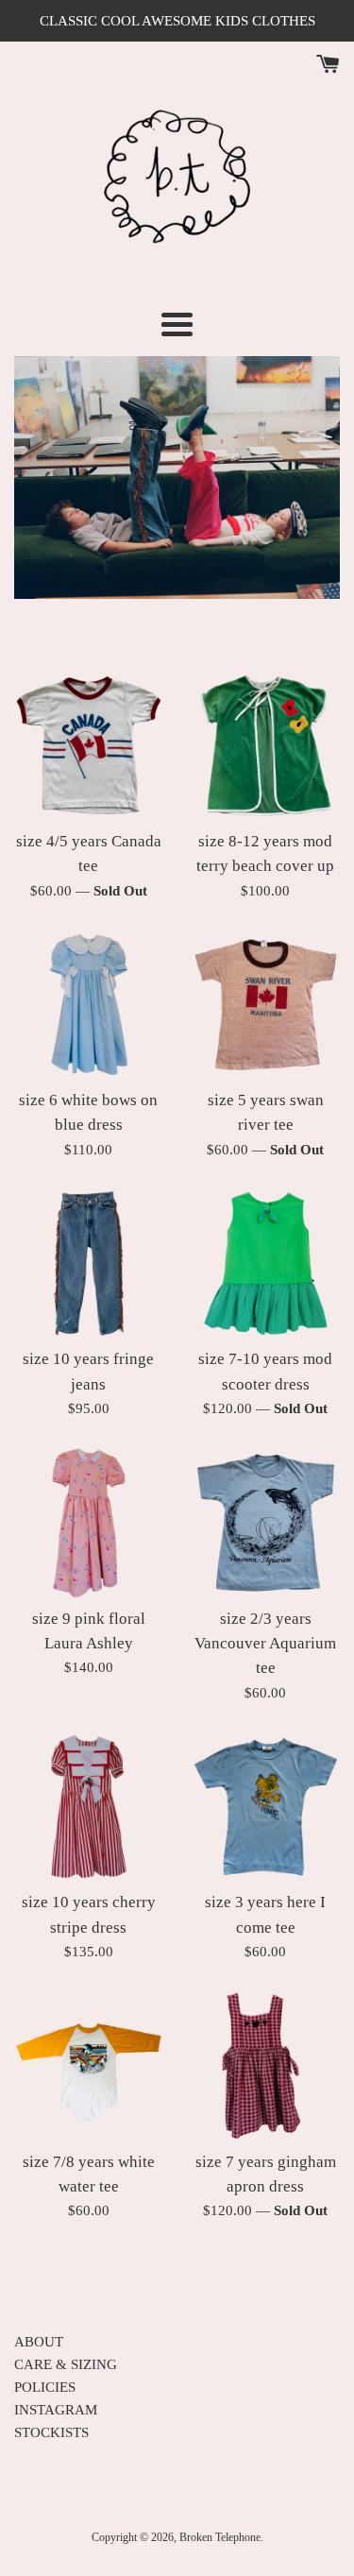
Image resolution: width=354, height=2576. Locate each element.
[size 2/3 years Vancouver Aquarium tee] (266, 1523)
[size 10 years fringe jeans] (89, 1264)
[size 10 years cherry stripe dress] (89, 1807)
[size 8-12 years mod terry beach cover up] (266, 745)
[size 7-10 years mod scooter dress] (266, 1264)
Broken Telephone (220, 2537)
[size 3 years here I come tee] (266, 1807)
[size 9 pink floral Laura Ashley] (89, 1523)
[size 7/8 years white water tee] (89, 2066)
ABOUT (39, 2342)
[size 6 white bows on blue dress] (89, 1005)
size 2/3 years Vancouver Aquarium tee (265, 1644)
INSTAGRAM (56, 2410)
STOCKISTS (51, 2432)
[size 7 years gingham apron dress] (266, 2066)
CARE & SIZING (66, 2364)
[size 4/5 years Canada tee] (89, 745)
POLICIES (45, 2387)
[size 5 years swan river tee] (266, 1005)
